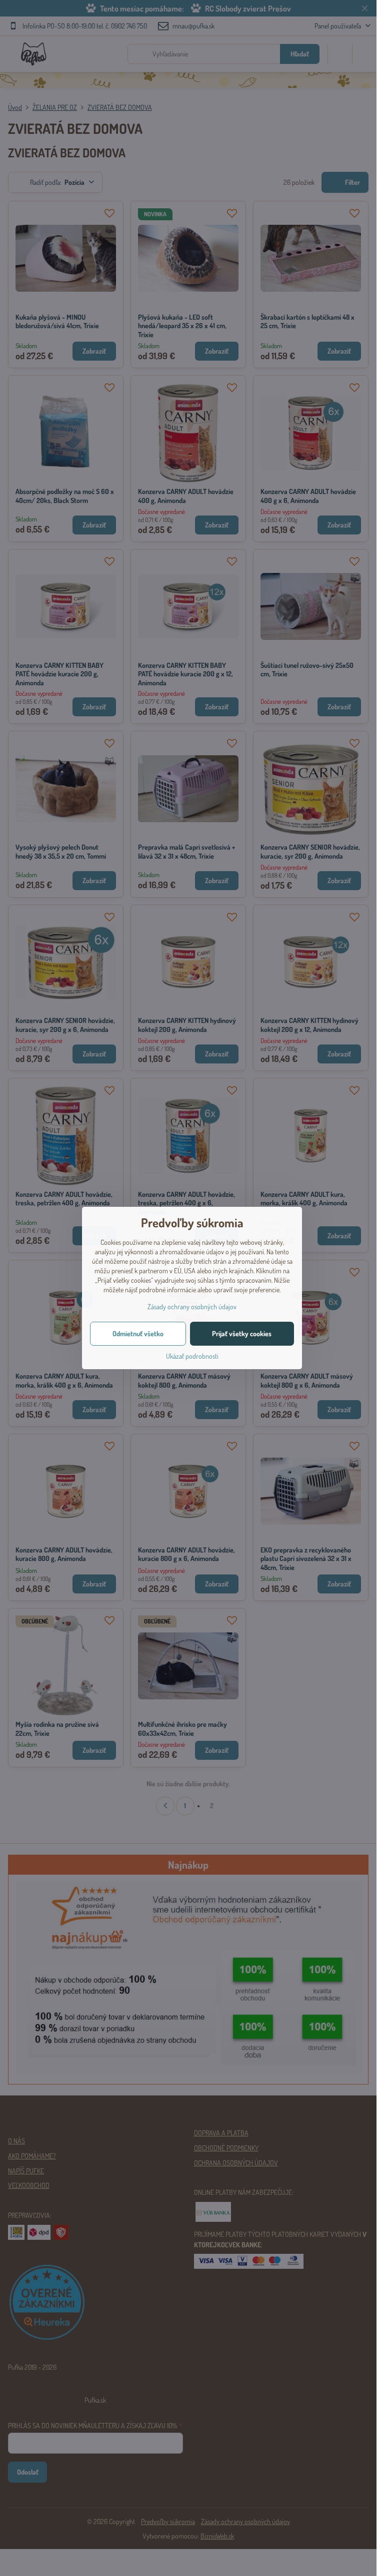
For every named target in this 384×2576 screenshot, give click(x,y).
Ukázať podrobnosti (192, 1356)
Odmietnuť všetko (138, 1333)
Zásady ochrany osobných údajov (192, 1306)
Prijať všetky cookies (242, 1333)
